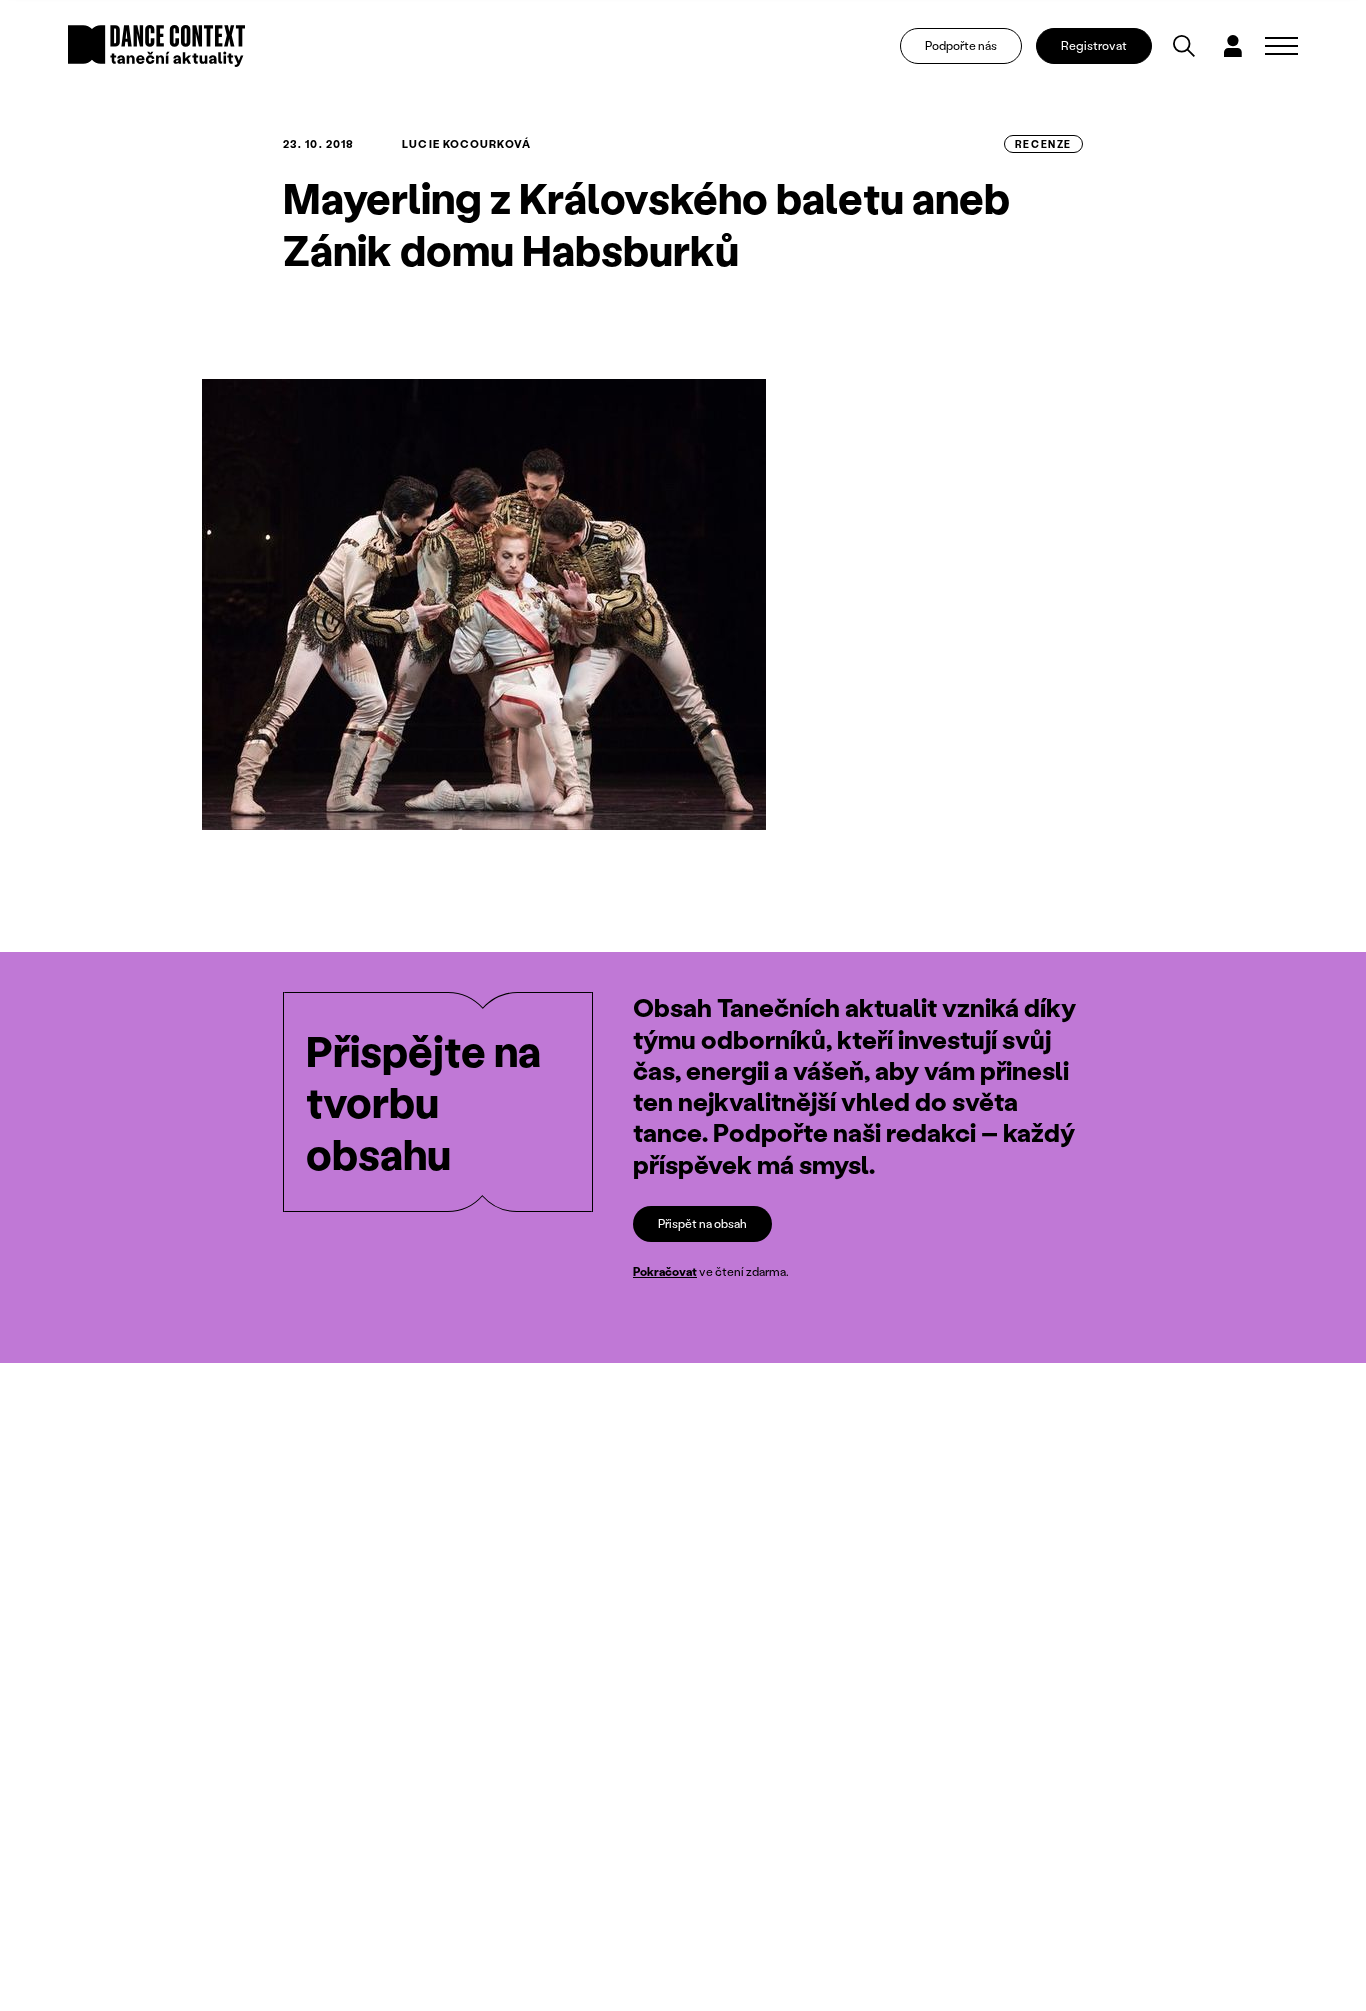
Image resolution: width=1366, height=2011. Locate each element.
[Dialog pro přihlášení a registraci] (1233, 46)
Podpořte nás (961, 45)
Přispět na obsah (702, 1223)
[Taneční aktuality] (156, 46)
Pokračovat (665, 1271)
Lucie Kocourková (466, 144)
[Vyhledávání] (1184, 46)
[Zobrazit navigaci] (1281, 46)
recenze (1043, 144)
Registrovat (1094, 45)
